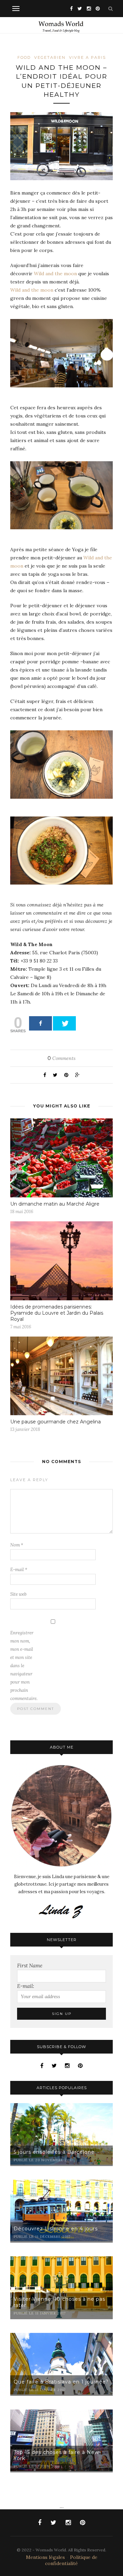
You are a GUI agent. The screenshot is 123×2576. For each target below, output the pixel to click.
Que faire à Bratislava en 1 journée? (61, 2382)
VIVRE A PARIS (87, 57)
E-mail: (26, 1986)
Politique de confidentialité (71, 2560)
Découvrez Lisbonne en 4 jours (56, 2229)
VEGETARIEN (50, 57)
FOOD (24, 57)
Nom (17, 1545)
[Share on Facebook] (40, 1023)
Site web (18, 1594)
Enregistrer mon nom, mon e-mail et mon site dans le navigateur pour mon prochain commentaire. (24, 1666)
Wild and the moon (55, 274)
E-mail (19, 1570)
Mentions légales (45, 2557)
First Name (30, 1966)
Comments (61, 1058)
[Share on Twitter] (64, 1023)
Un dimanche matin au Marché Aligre (55, 1204)
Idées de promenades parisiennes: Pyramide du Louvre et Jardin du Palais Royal (57, 1313)
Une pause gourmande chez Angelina (56, 1422)
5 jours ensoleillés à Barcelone (54, 2152)
